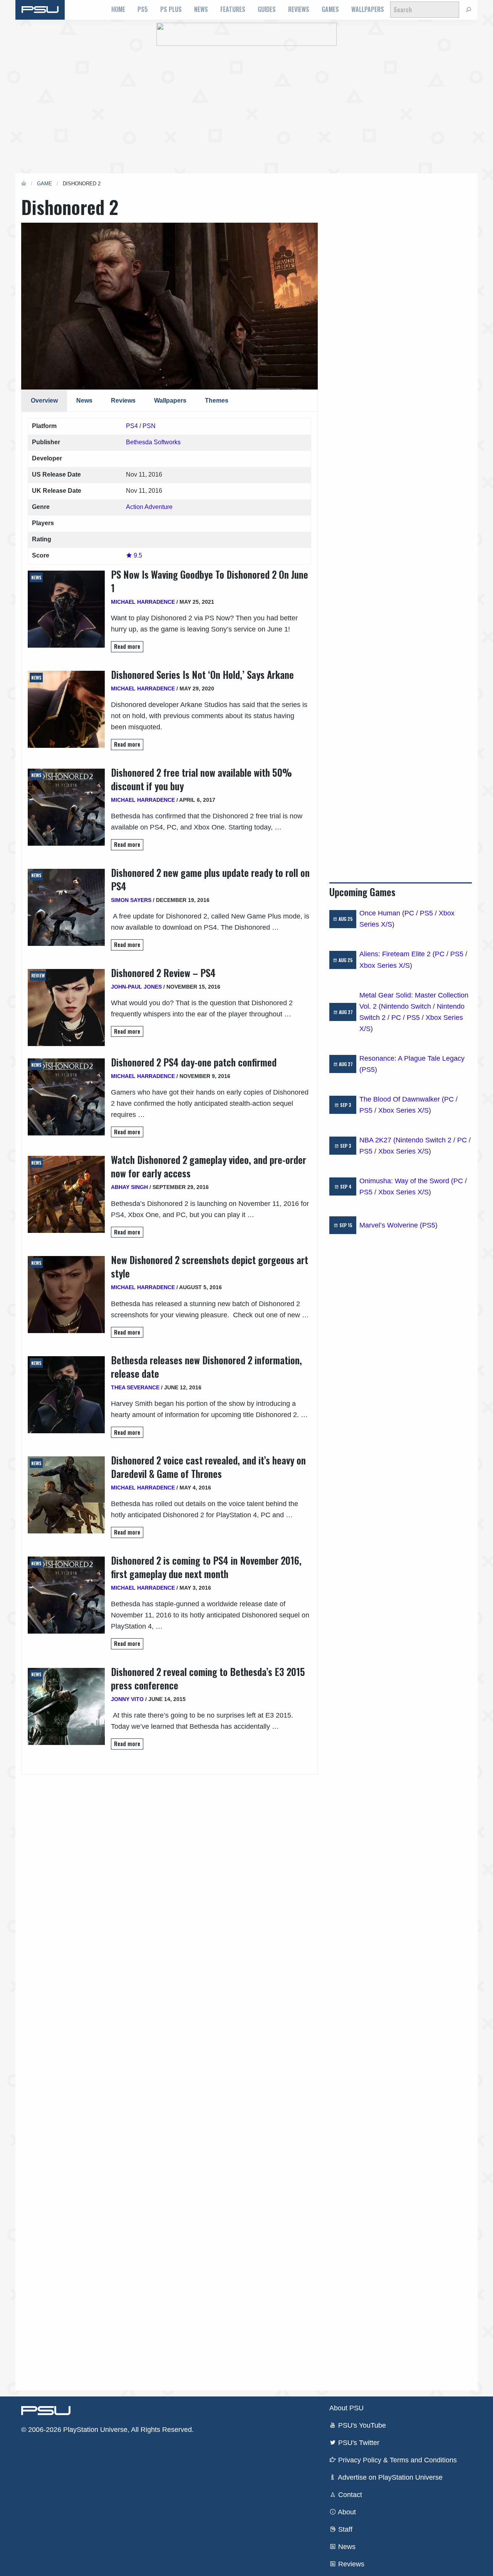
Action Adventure (149, 507)
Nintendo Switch (406, 1006)
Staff (344, 2529)
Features (233, 9)
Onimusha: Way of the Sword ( (406, 1181)
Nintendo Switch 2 (423, 1140)
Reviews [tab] (123, 401)
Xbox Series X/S (385, 966)
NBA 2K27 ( (377, 1140)
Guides (267, 9)
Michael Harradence (143, 602)
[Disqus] (169, 2073)
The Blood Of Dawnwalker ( (402, 1099)
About (346, 2512)
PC (409, 913)
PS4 (132, 426)
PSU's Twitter (358, 2443)
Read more (127, 646)
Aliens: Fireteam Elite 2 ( (397, 954)
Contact (349, 2495)
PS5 (143, 9)
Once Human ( (382, 913)
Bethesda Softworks (153, 442)
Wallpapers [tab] (170, 401)
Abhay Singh (129, 1187)
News (201, 9)
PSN (149, 426)
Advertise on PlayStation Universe (389, 2477)
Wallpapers (368, 9)
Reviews (299, 9)
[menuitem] (118, 10)
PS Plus (171, 9)
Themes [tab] (217, 401)
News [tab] (84, 401)
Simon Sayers (131, 900)
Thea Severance (135, 1387)
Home (118, 9)
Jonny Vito (127, 1699)
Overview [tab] (44, 401)
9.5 (137, 555)
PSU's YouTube (361, 2425)
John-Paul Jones (136, 987)
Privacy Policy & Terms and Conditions (397, 2460)
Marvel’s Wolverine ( (391, 1225)
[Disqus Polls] (169, 1871)
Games (330, 9)
